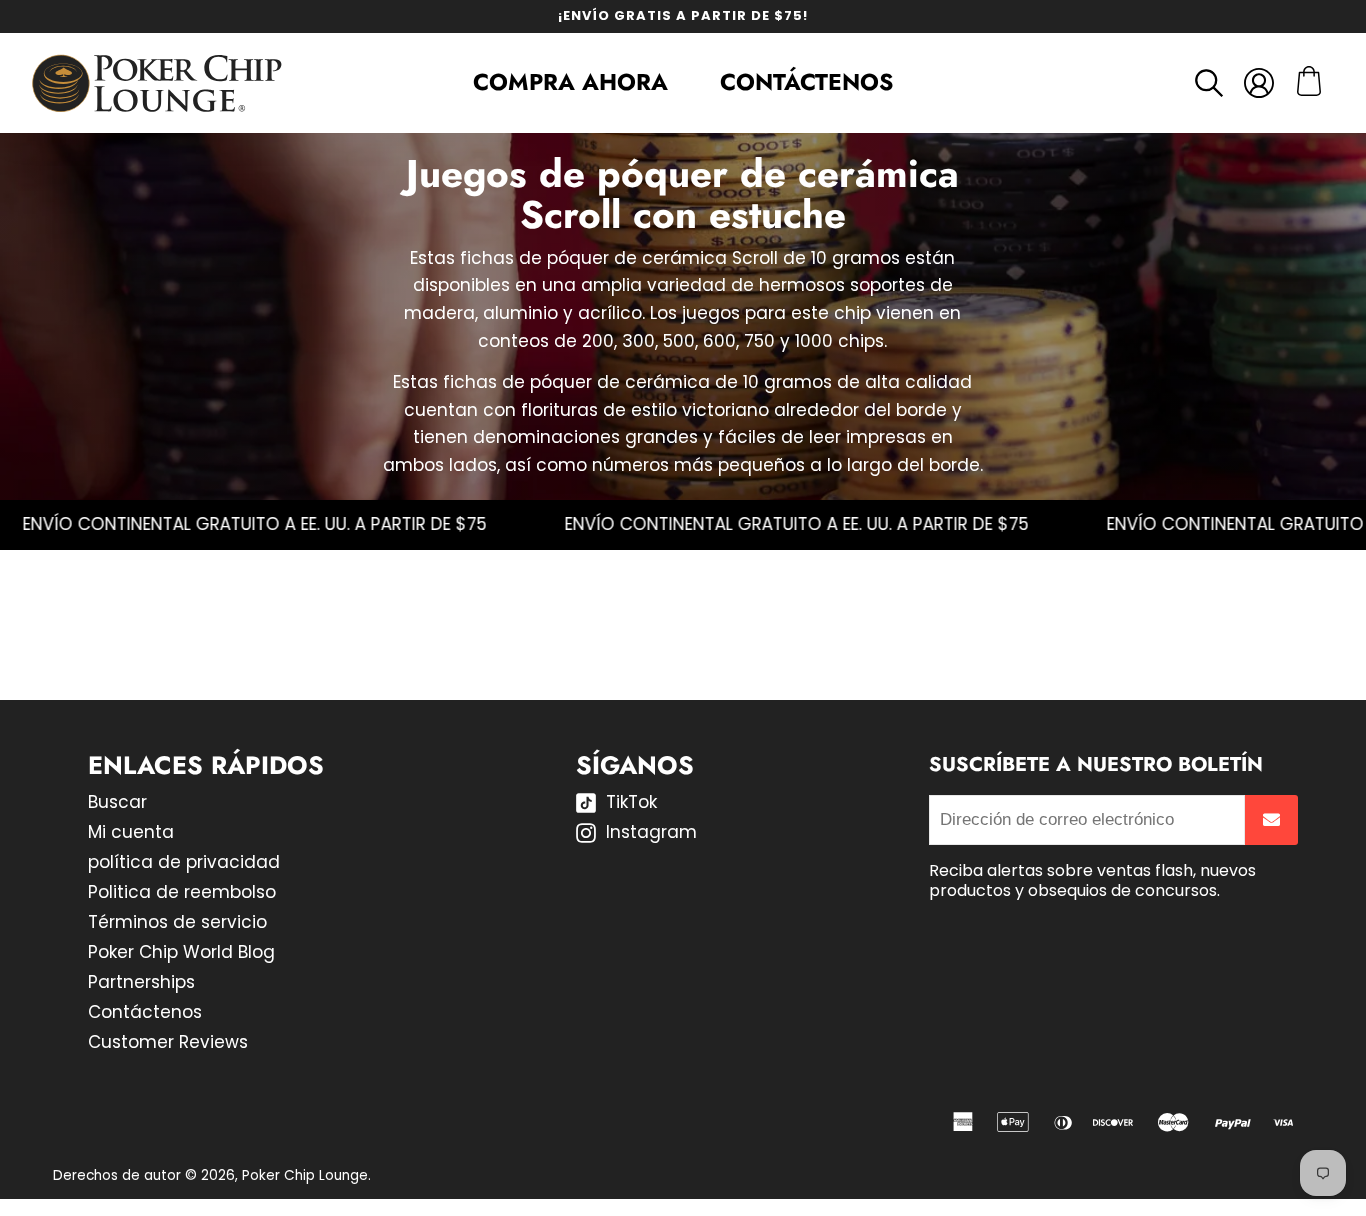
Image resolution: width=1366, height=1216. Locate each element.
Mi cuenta (131, 832)
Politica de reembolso (182, 892)
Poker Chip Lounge (305, 1175)
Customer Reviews (168, 1042)
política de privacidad (184, 862)
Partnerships (141, 982)
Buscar (117, 802)
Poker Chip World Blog (181, 952)
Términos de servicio (177, 922)
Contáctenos (806, 82)
